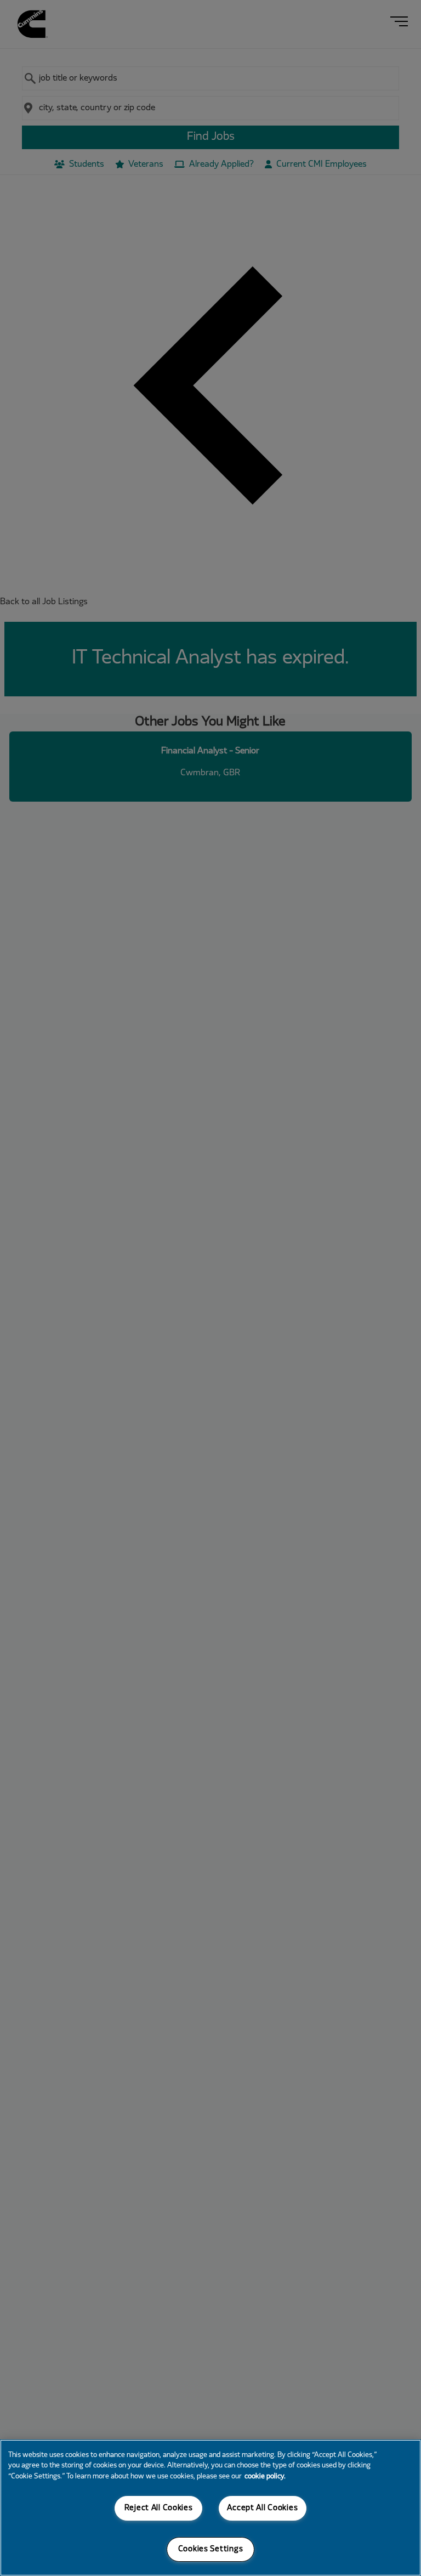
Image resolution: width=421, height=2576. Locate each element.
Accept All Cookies (262, 2508)
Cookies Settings (211, 2549)
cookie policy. (265, 2477)
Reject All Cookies (159, 2508)
